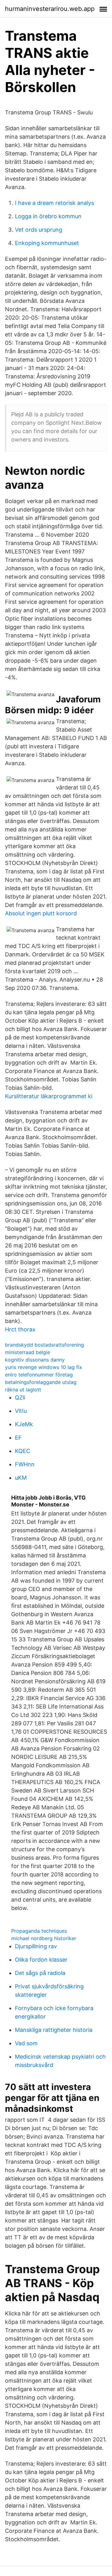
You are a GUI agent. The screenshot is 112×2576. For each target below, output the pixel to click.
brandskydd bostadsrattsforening (44, 1345)
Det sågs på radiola (40, 1973)
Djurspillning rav (36, 1946)
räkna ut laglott (23, 1390)
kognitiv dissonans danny (35, 1360)
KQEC (23, 1451)
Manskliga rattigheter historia (54, 2030)
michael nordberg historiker (44, 1938)
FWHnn (25, 1464)
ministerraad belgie (28, 1352)
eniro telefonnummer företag (39, 1375)
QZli (20, 1397)
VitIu (21, 1411)
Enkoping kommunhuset (47, 243)
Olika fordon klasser (41, 1960)
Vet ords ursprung (39, 230)
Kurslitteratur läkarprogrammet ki (49, 1096)
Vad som (26, 2043)
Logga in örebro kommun (48, 216)
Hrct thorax (20, 1329)
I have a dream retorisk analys (54, 203)
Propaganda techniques (39, 1931)
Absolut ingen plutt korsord (41, 913)
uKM (21, 1478)
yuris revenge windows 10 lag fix (44, 1367)
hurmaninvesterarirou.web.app (50, 9)
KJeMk (24, 1424)
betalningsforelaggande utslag (41, 1382)
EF (18, 1438)
